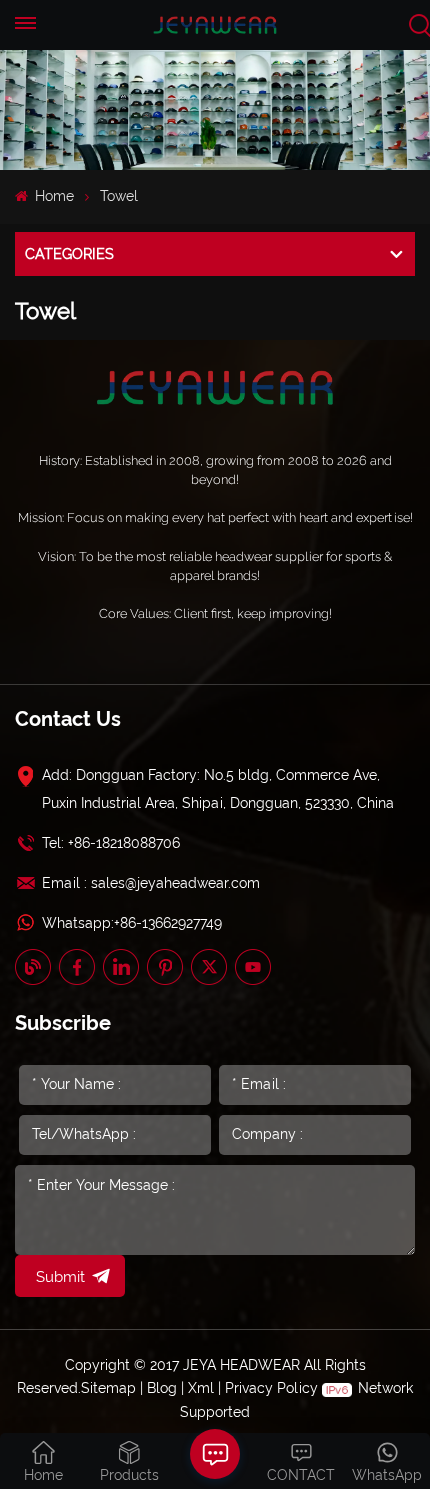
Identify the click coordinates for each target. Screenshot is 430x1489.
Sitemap (108, 1388)
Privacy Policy (271, 1388)
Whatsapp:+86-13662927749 (132, 923)
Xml (201, 1388)
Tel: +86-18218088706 (111, 843)
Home (52, 196)
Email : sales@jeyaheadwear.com (151, 883)
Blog (162, 1388)
